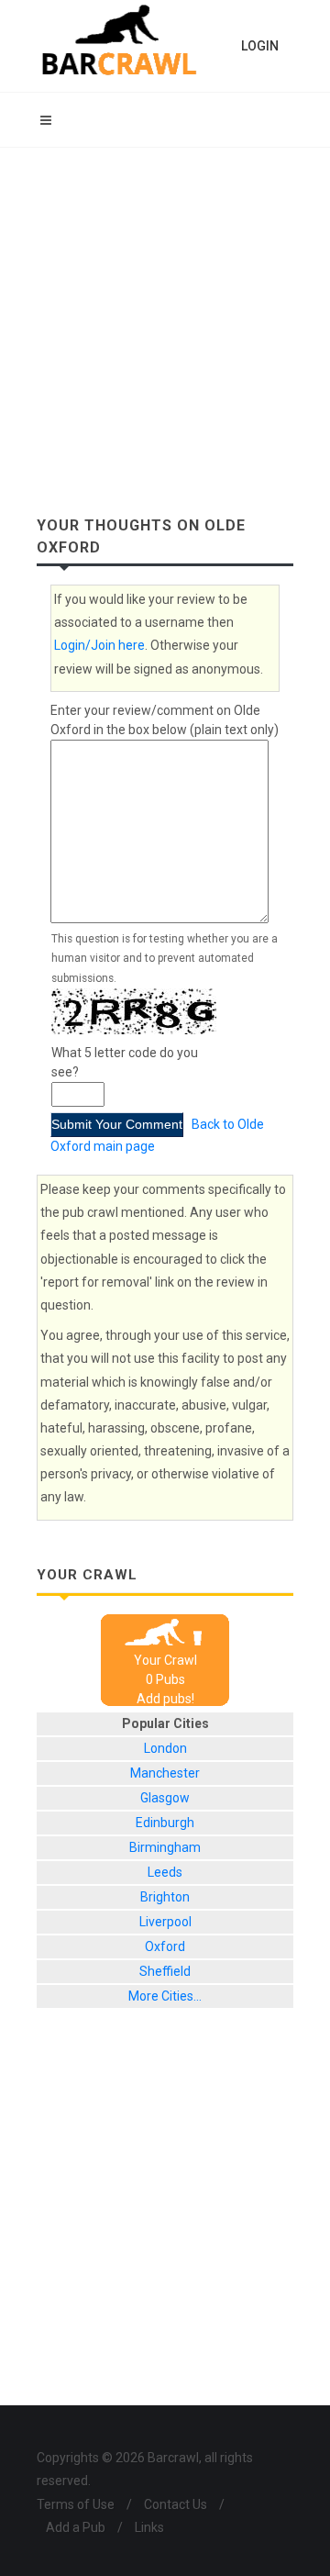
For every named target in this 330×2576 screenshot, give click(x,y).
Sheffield (165, 1971)
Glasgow (165, 1798)
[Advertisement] (165, 322)
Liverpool (165, 1922)
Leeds (165, 1872)
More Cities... (165, 1996)
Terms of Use (76, 2504)
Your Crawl (165, 1660)
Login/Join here (99, 645)
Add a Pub (76, 2527)
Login (260, 46)
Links (149, 2527)
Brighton (165, 1897)
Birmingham (165, 1847)
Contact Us (176, 2504)
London (165, 1748)
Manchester (165, 1773)
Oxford (165, 1946)
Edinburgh (165, 1823)
